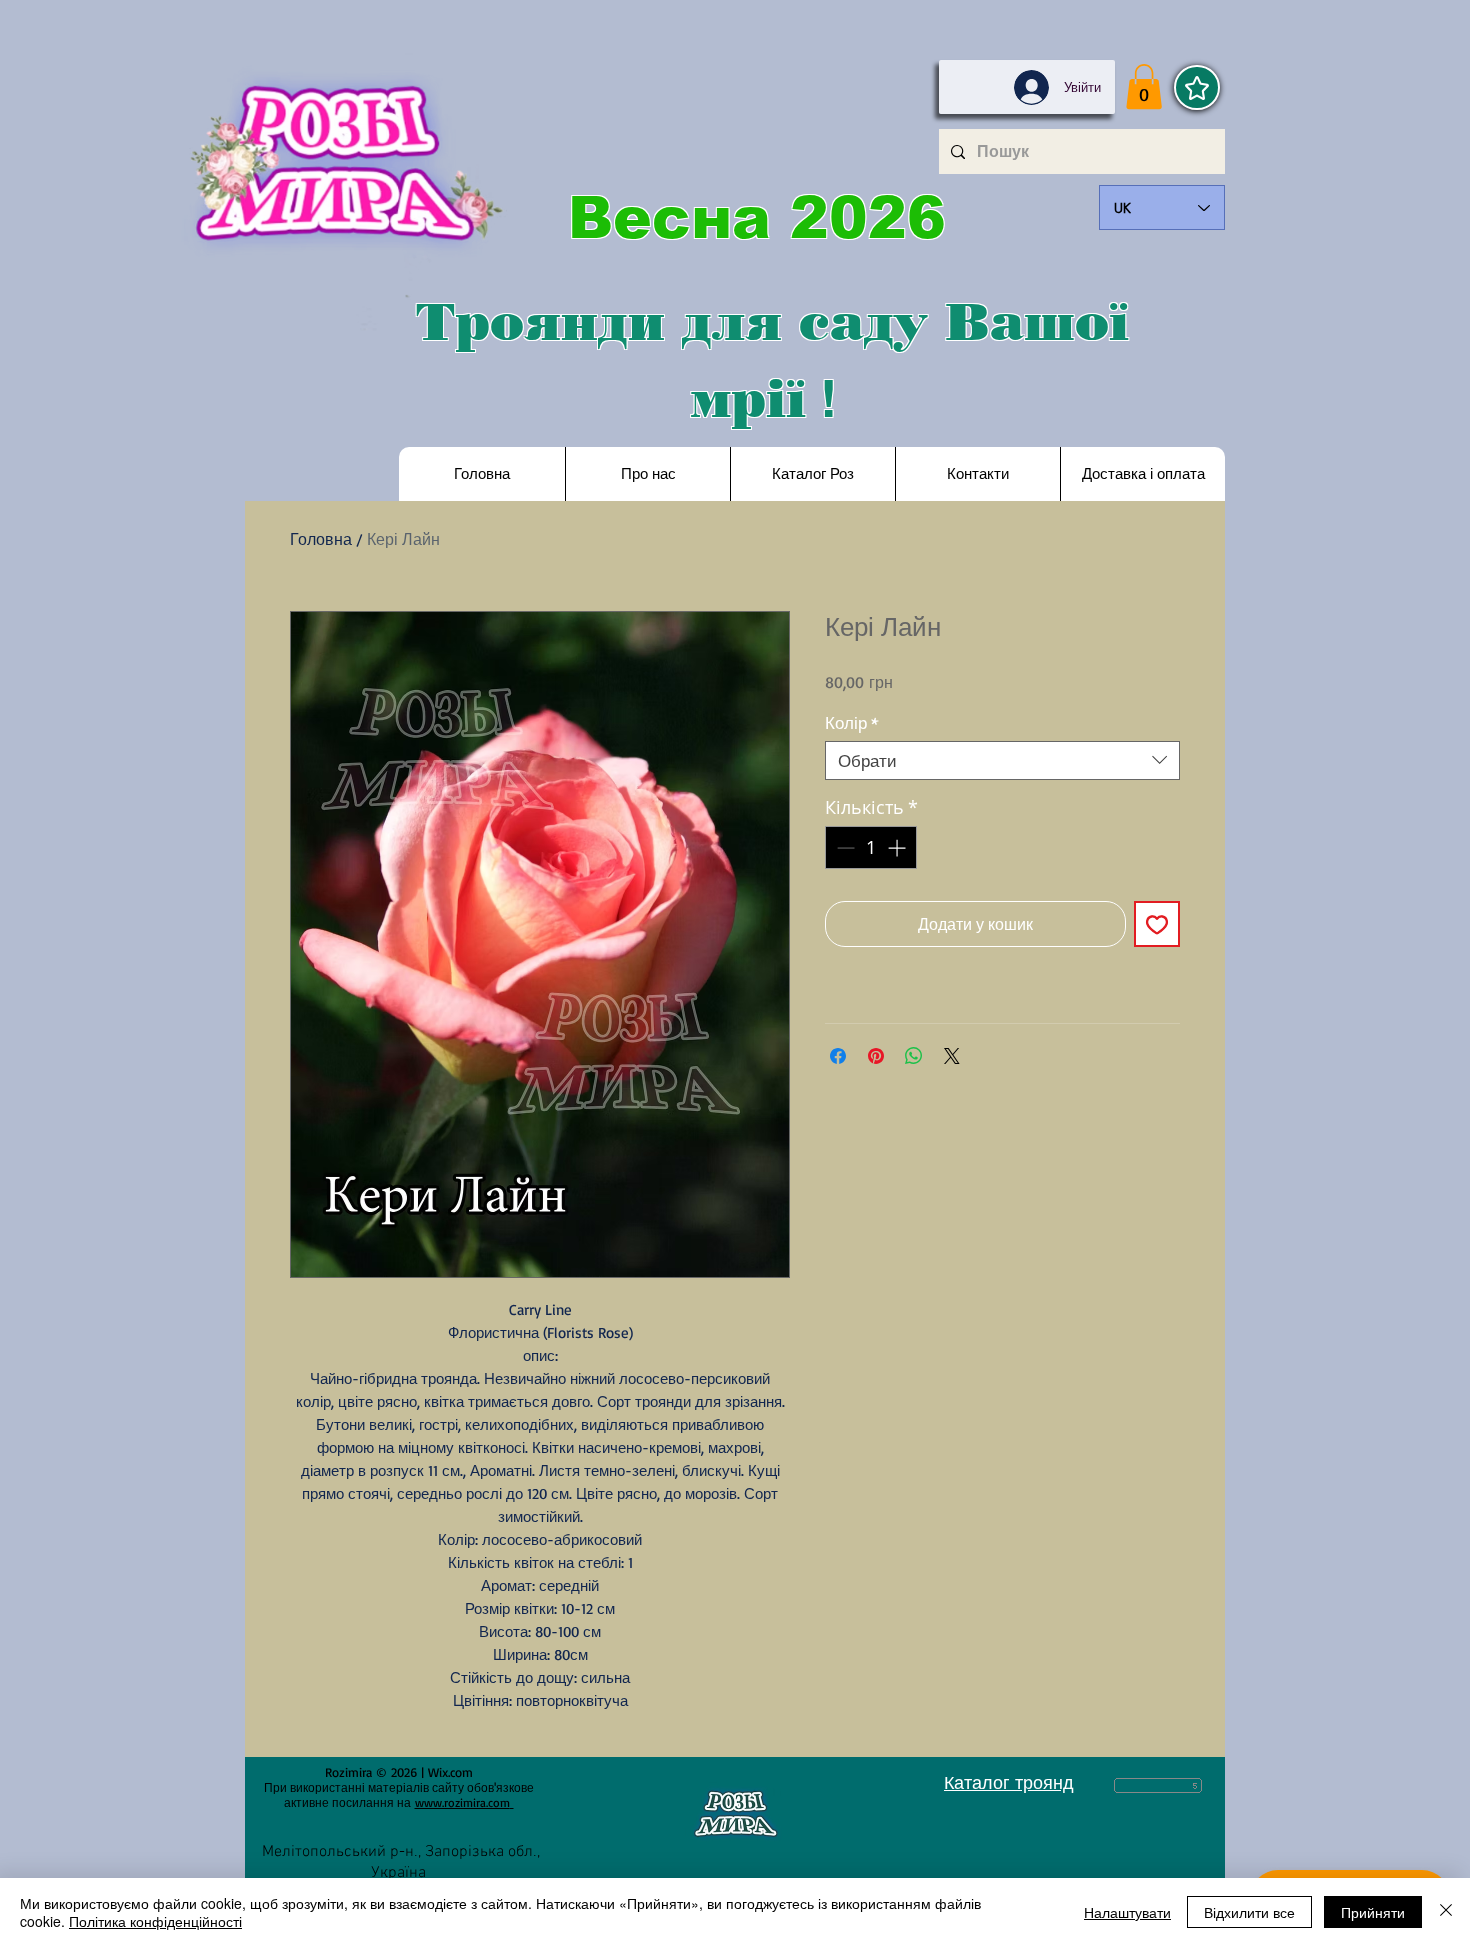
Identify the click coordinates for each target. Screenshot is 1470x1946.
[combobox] (1002, 760)
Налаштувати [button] (1127, 1912)
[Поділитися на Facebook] (838, 1056)
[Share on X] (952, 1056)
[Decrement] (843, 847)
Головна (321, 539)
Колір (852, 722)
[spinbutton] (871, 847)
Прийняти (1373, 1912)
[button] (1144, 86)
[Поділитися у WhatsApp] (914, 1056)
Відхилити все (1249, 1912)
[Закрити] (1446, 1912)
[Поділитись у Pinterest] (876, 1056)
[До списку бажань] (1157, 924)
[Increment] (898, 847)
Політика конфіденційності (155, 1921)
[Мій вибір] (1197, 87)
